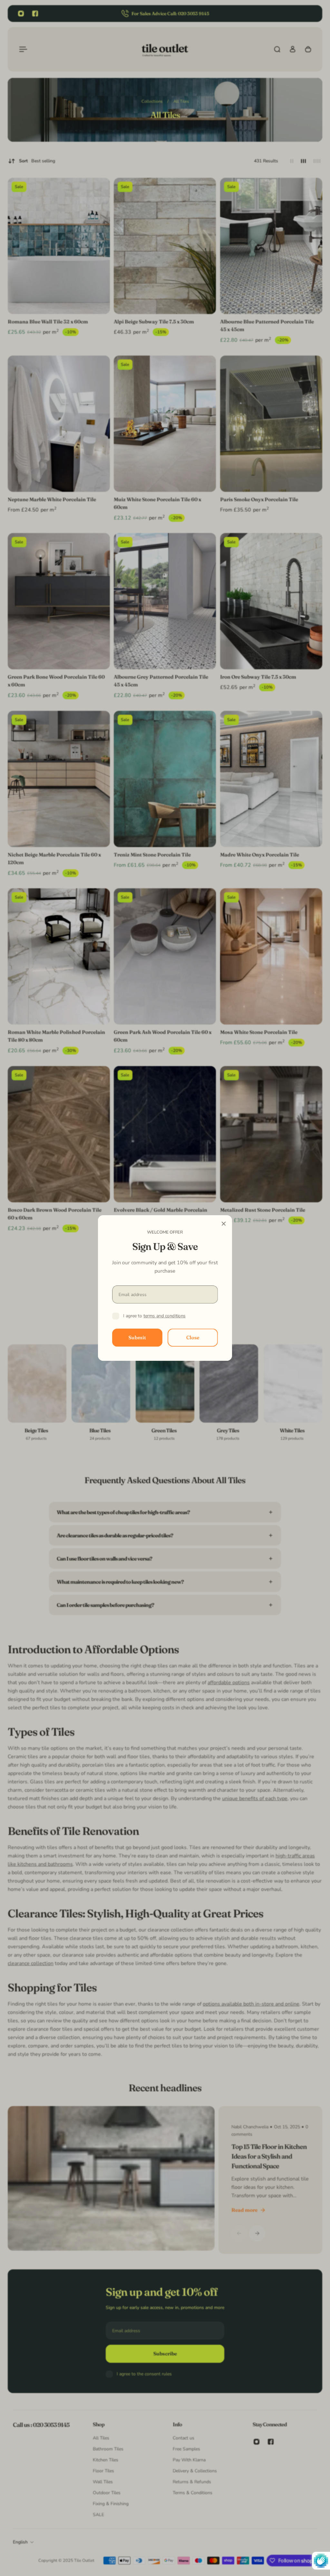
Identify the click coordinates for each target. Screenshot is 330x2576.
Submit (137, 1337)
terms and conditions (165, 1316)
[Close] (224, 1224)
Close (193, 1337)
